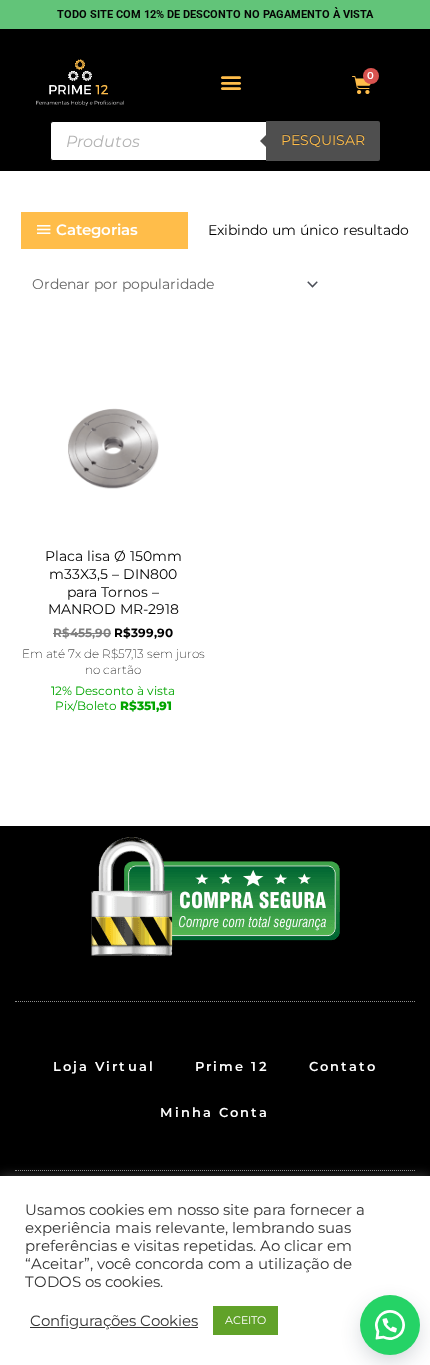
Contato (343, 1066)
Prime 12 (232, 1066)
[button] (231, 82)
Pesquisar (323, 140)
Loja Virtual (104, 1066)
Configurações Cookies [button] (114, 1321)
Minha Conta (214, 1112)
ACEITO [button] (245, 1320)
